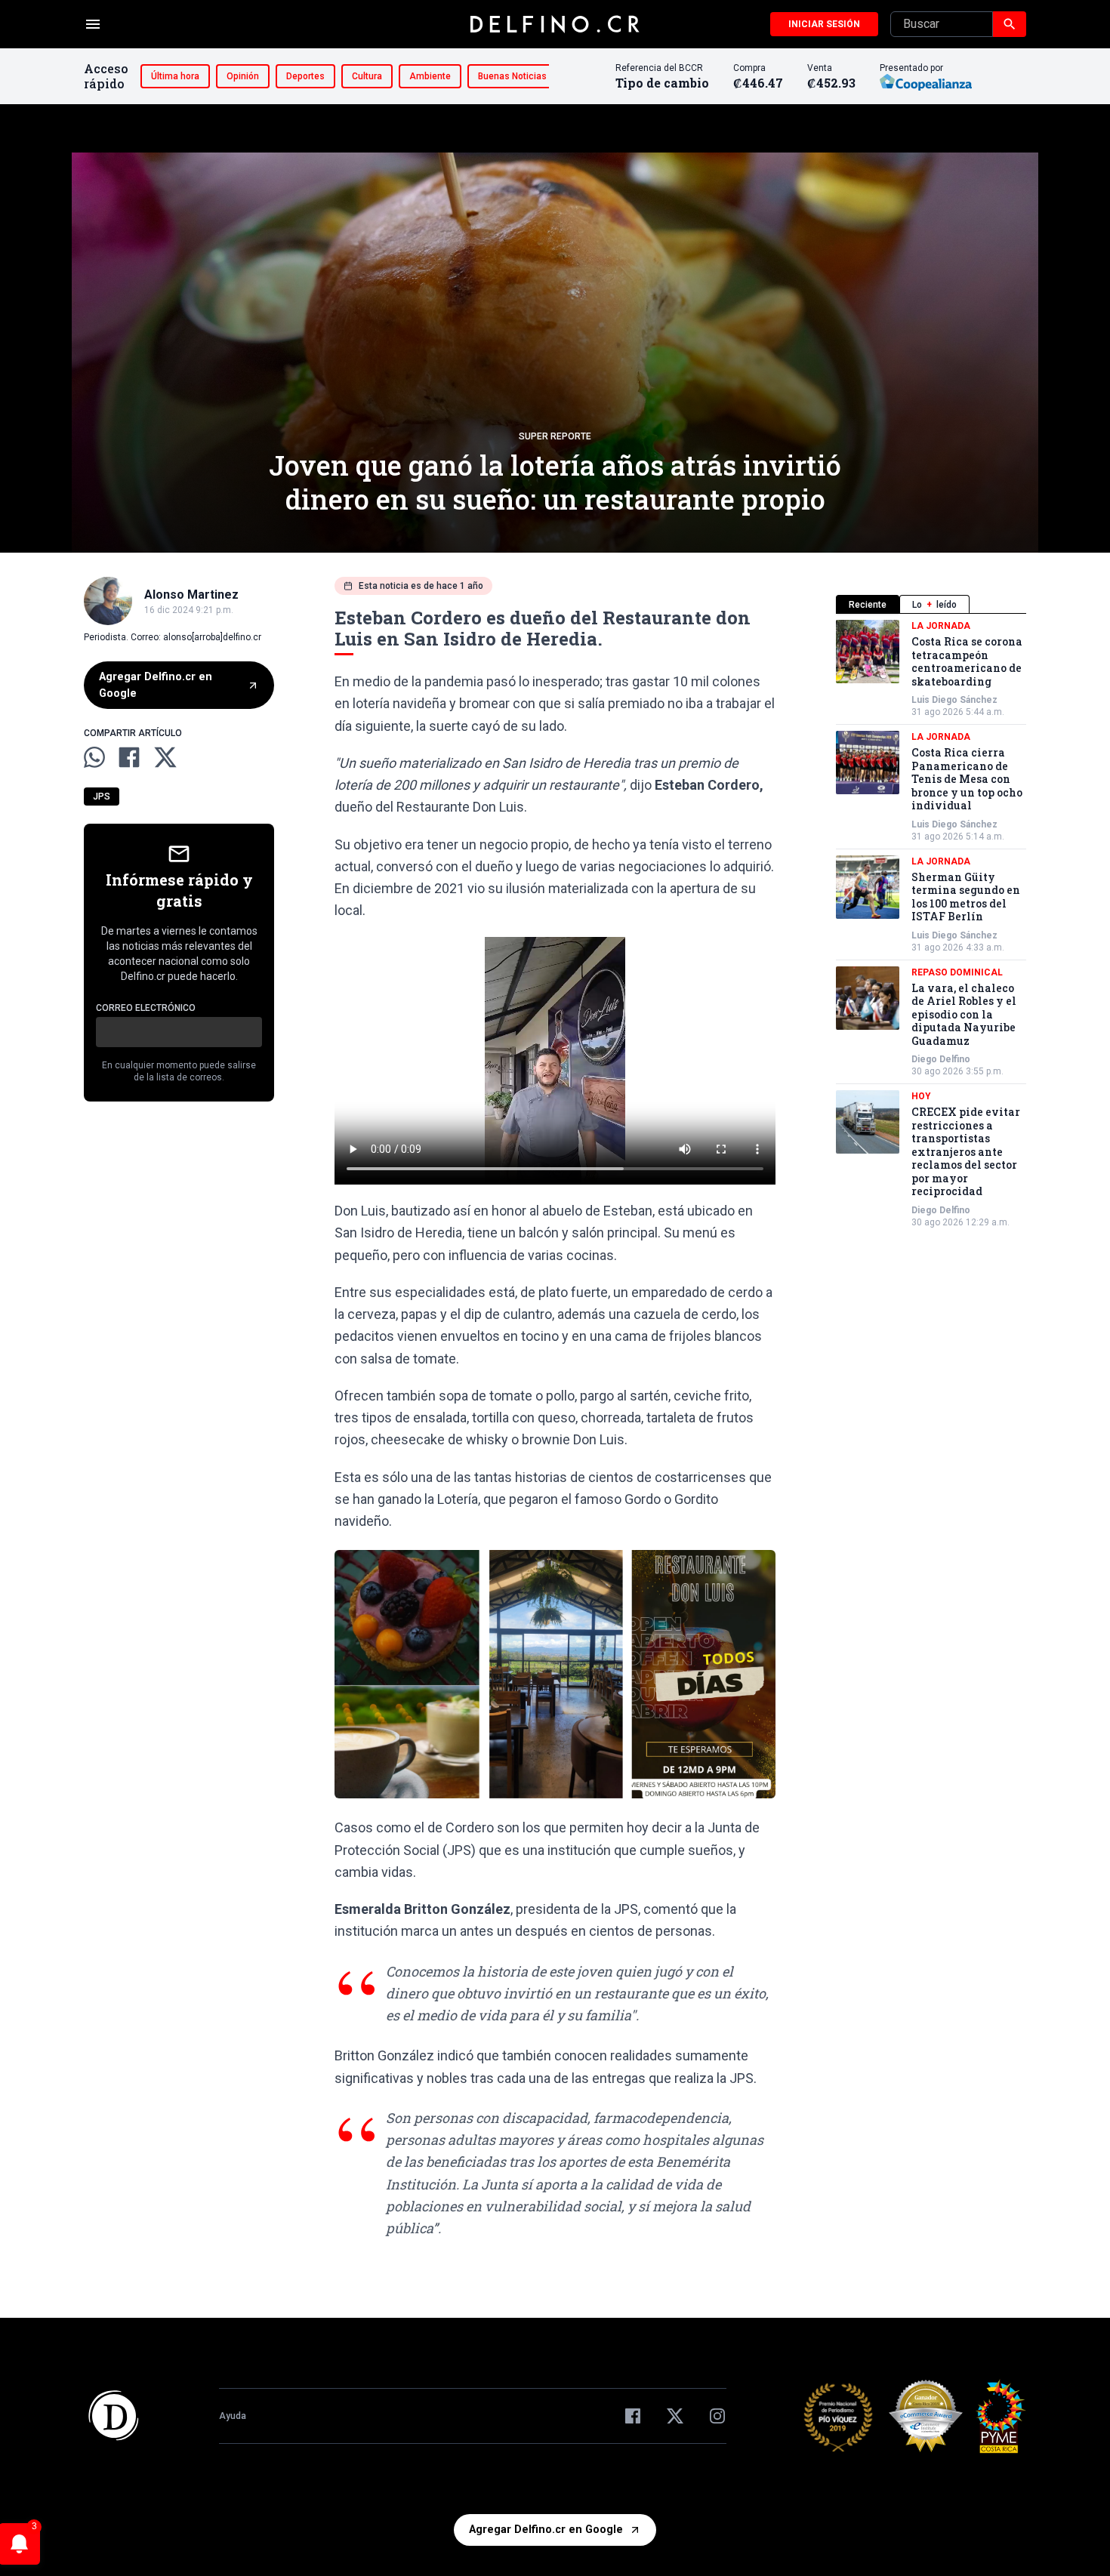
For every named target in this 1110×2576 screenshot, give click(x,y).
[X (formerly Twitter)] (675, 2416)
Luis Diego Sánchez (954, 700)
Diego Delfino (941, 1059)
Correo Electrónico (146, 1008)
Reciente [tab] (868, 605)
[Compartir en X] (165, 757)
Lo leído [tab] (934, 605)
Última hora (175, 76)
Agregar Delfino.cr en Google (156, 685)
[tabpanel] (931, 924)
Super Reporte (555, 436)
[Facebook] (633, 2416)
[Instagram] (717, 2416)
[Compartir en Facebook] (129, 757)
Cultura (367, 76)
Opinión (243, 76)
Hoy (921, 1096)
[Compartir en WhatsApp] (94, 757)
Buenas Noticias (512, 76)
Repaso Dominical (957, 972)
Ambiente (430, 76)
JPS (102, 797)
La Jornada (941, 626)
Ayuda (233, 2416)
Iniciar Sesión (824, 24)
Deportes (305, 76)
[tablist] (931, 604)
